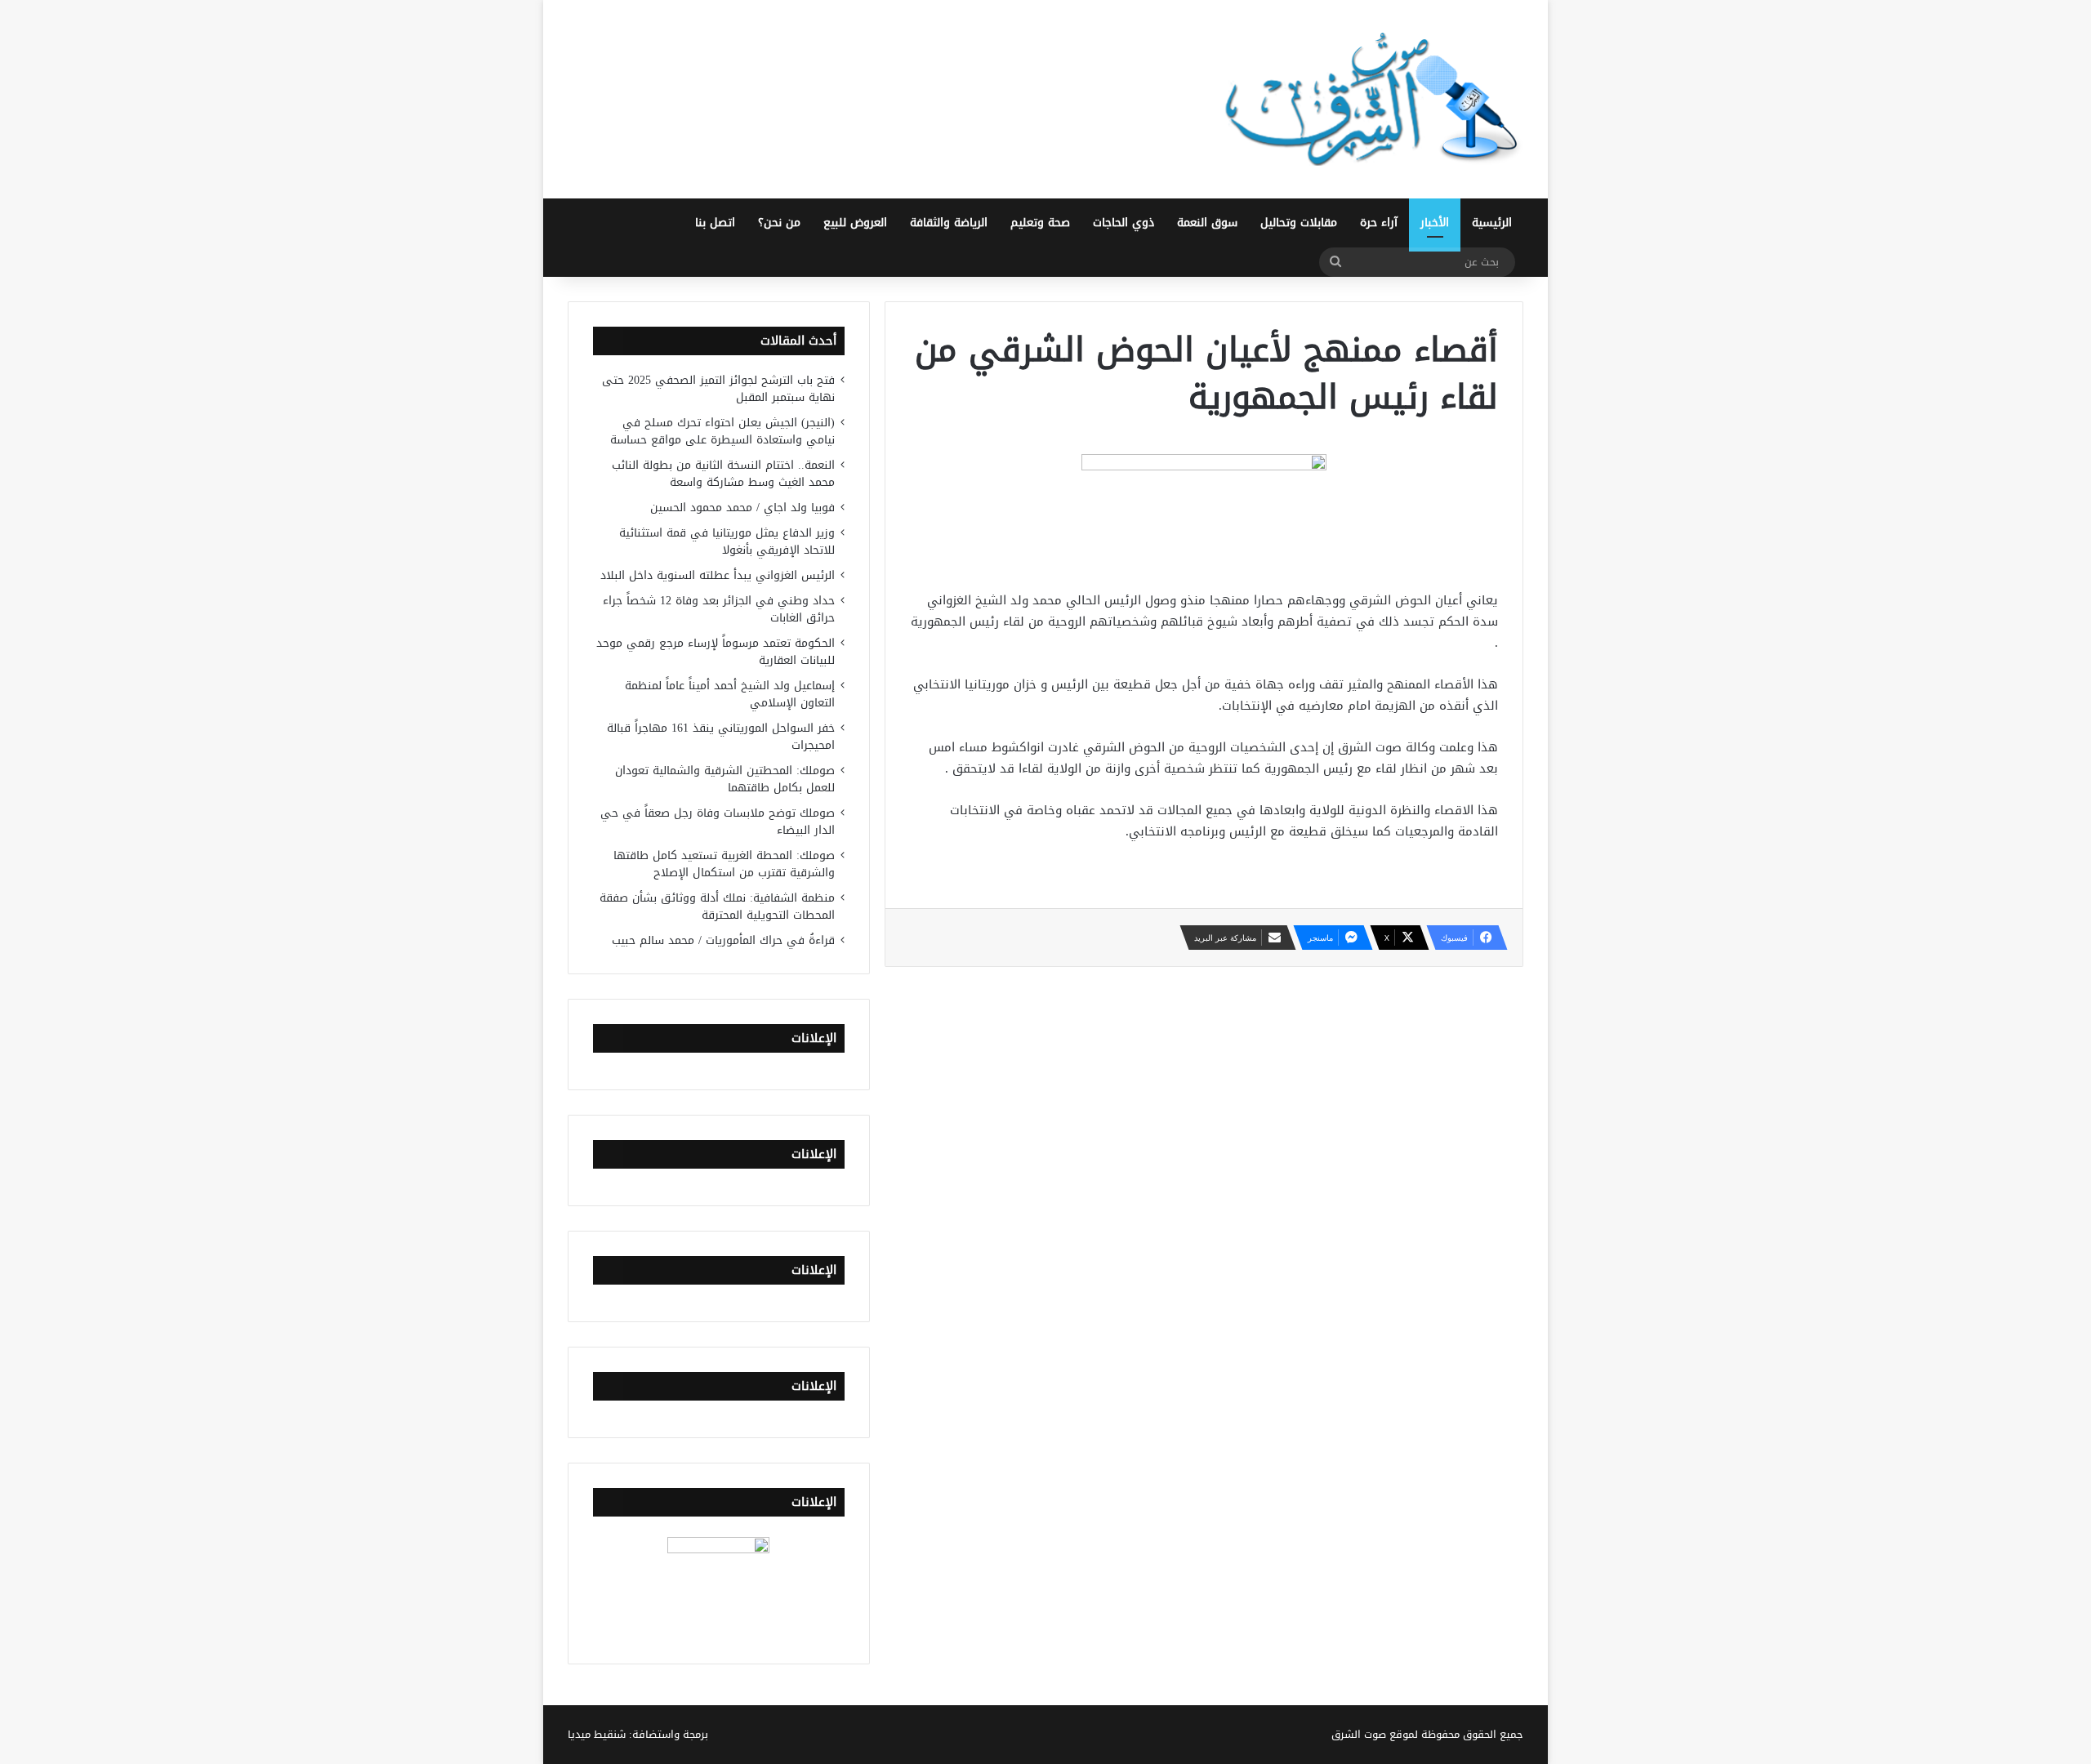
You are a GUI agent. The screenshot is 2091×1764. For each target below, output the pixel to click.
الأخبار (1435, 223)
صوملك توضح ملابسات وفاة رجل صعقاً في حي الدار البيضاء (718, 822)
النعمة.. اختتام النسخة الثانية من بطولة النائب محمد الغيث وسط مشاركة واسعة (723, 474)
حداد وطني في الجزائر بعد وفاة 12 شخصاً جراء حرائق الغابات (719, 609)
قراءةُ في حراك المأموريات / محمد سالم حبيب (723, 940)
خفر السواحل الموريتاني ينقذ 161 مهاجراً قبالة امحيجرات (721, 737)
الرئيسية (1492, 223)
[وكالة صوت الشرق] (1372, 99)
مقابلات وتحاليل (1299, 223)
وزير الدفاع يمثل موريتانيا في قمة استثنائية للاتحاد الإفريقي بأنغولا (727, 541)
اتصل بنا (715, 223)
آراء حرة (1379, 223)
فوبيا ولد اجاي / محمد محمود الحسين (742, 508)
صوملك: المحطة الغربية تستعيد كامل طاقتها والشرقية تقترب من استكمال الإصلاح (724, 864)
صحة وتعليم (1040, 223)
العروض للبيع (855, 223)
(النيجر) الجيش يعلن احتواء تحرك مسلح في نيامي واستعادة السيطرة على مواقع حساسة (722, 431)
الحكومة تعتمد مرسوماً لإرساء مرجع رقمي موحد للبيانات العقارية (716, 652)
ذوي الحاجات (1124, 223)
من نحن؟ (779, 223)
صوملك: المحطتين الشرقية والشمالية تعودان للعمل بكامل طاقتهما (725, 779)
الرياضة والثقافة (949, 223)
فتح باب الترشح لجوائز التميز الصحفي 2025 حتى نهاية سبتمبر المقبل (718, 389)
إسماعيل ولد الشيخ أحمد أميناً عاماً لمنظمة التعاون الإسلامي (730, 694)
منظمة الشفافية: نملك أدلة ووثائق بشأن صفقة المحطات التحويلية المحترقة (717, 906)
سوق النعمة (1207, 223)
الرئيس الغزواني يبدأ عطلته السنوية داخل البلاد (718, 575)
